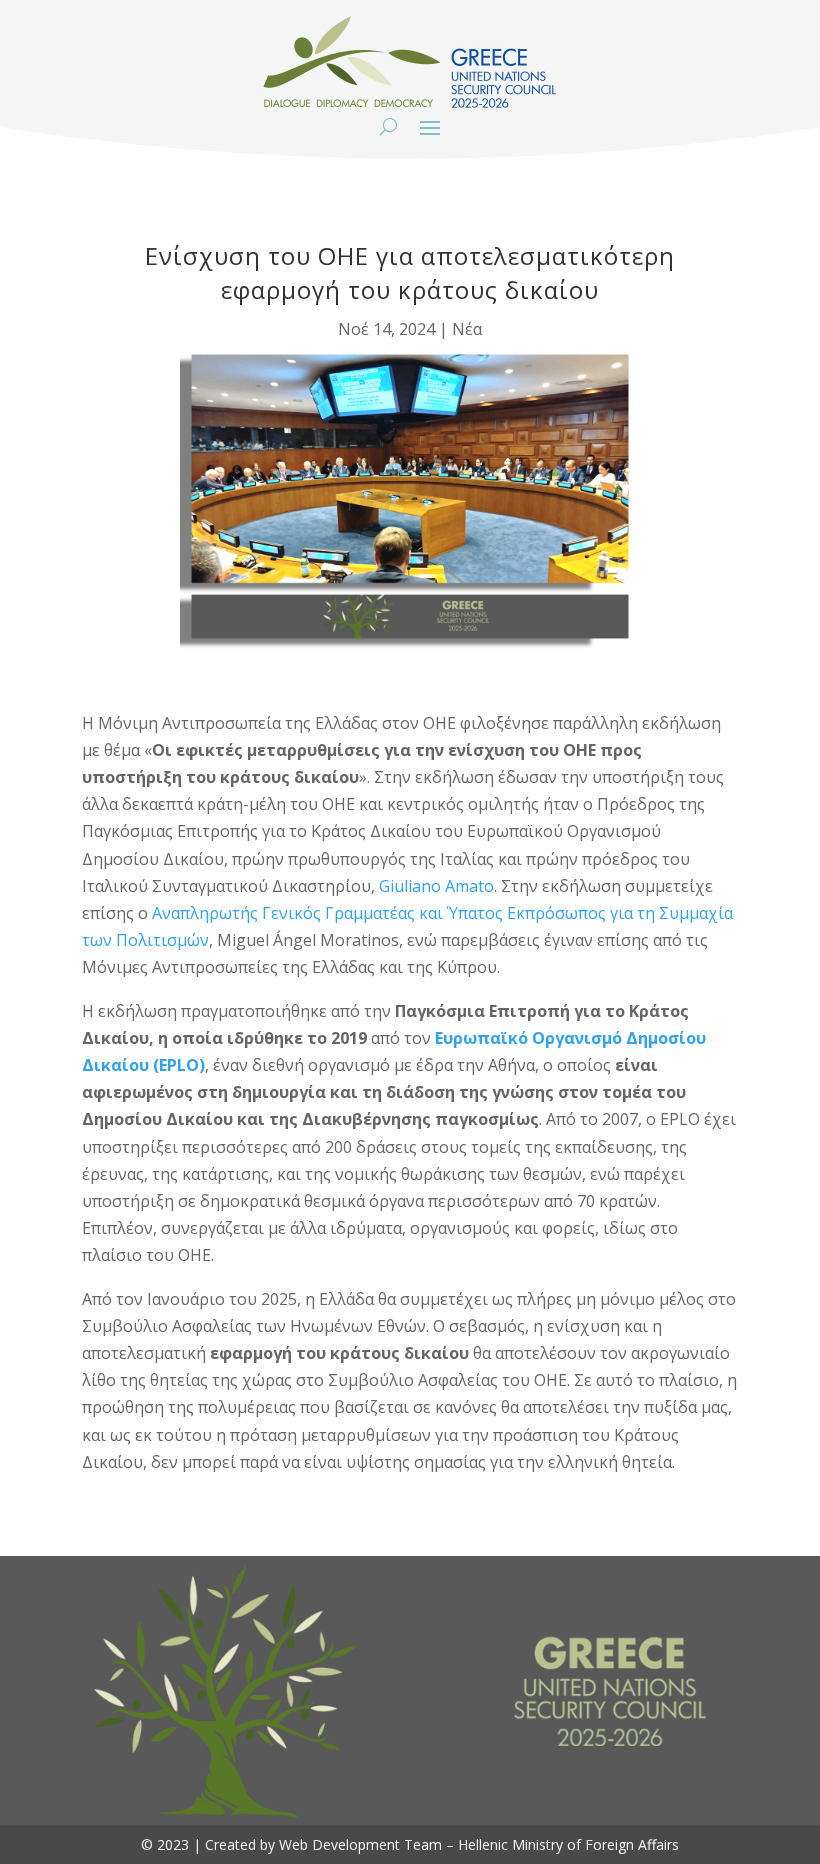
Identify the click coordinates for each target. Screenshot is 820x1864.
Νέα (467, 329)
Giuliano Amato (436, 886)
